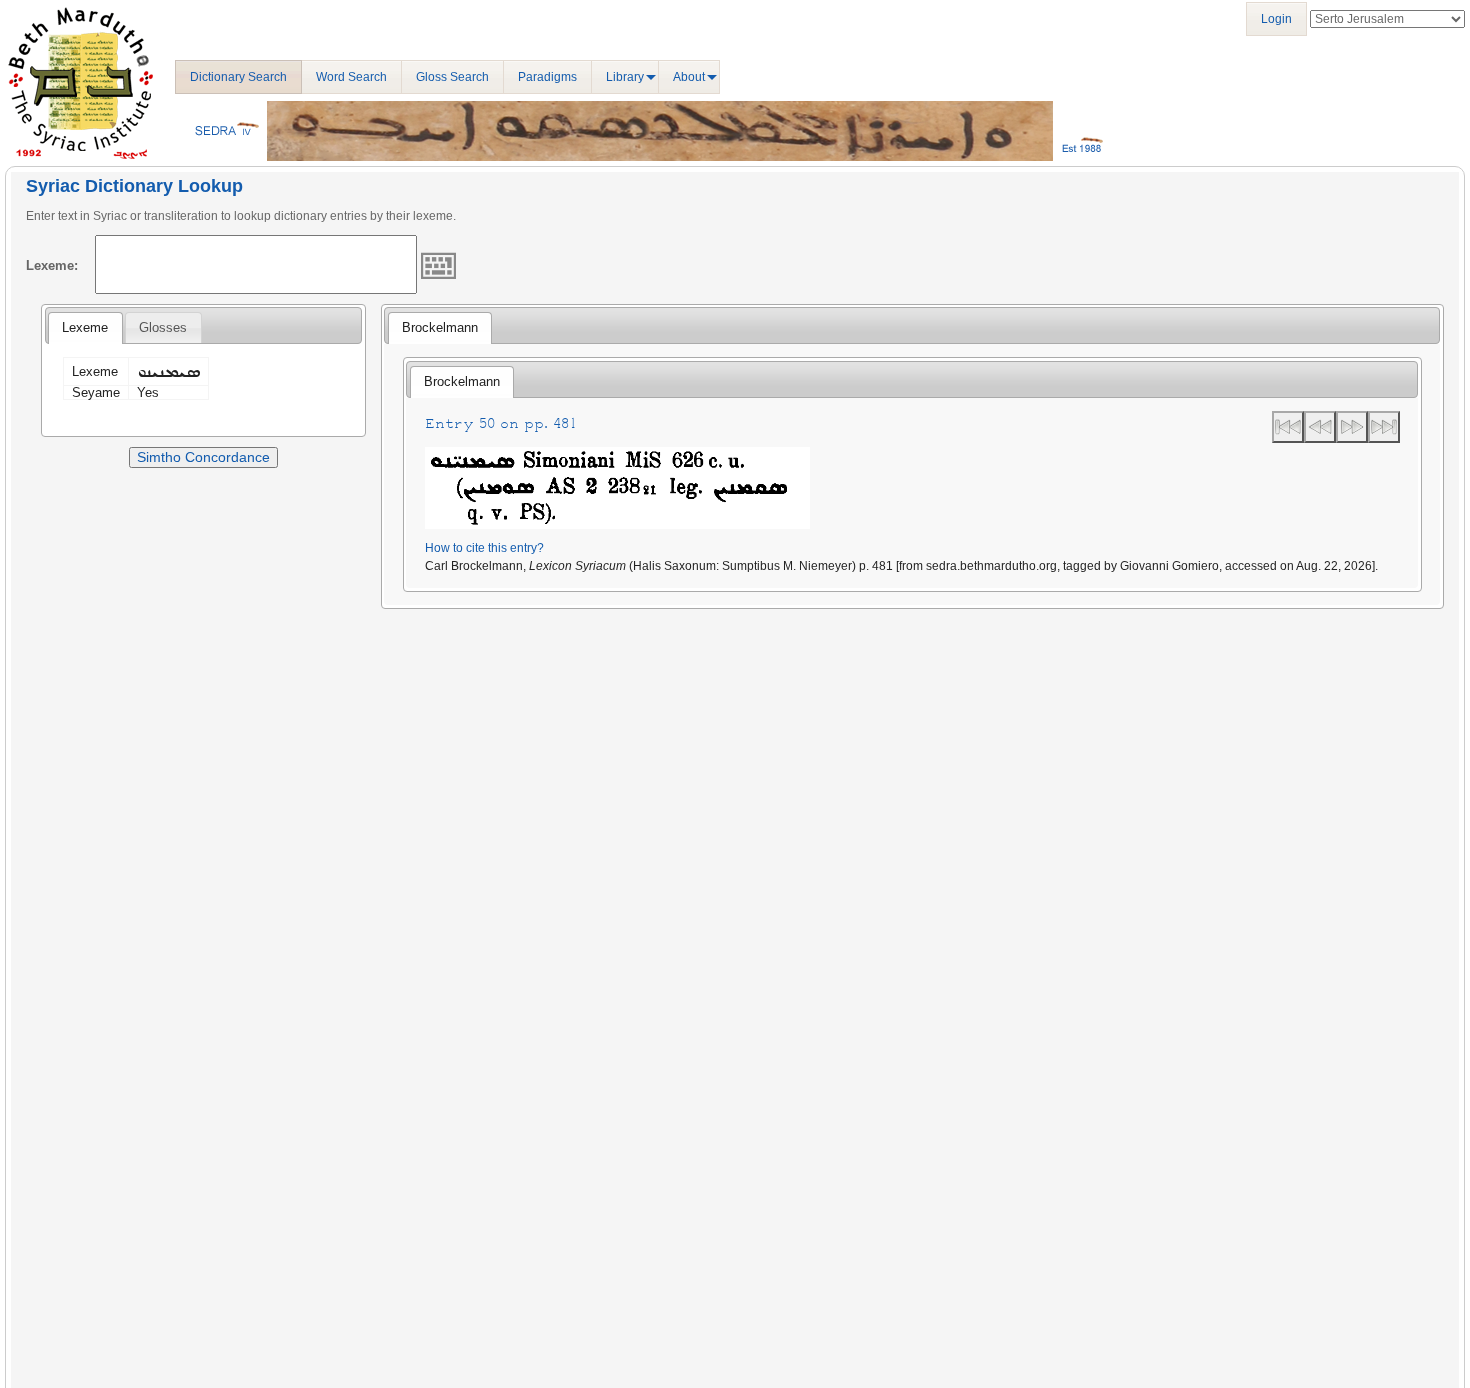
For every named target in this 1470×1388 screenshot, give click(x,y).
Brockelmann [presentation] (440, 327)
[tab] (85, 328)
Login (1276, 19)
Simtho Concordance (203, 457)
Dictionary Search (238, 77)
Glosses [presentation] (163, 327)
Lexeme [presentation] (85, 327)
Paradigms (547, 77)
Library (625, 77)
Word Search (351, 77)
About (689, 77)
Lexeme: (52, 265)
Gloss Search (452, 77)
